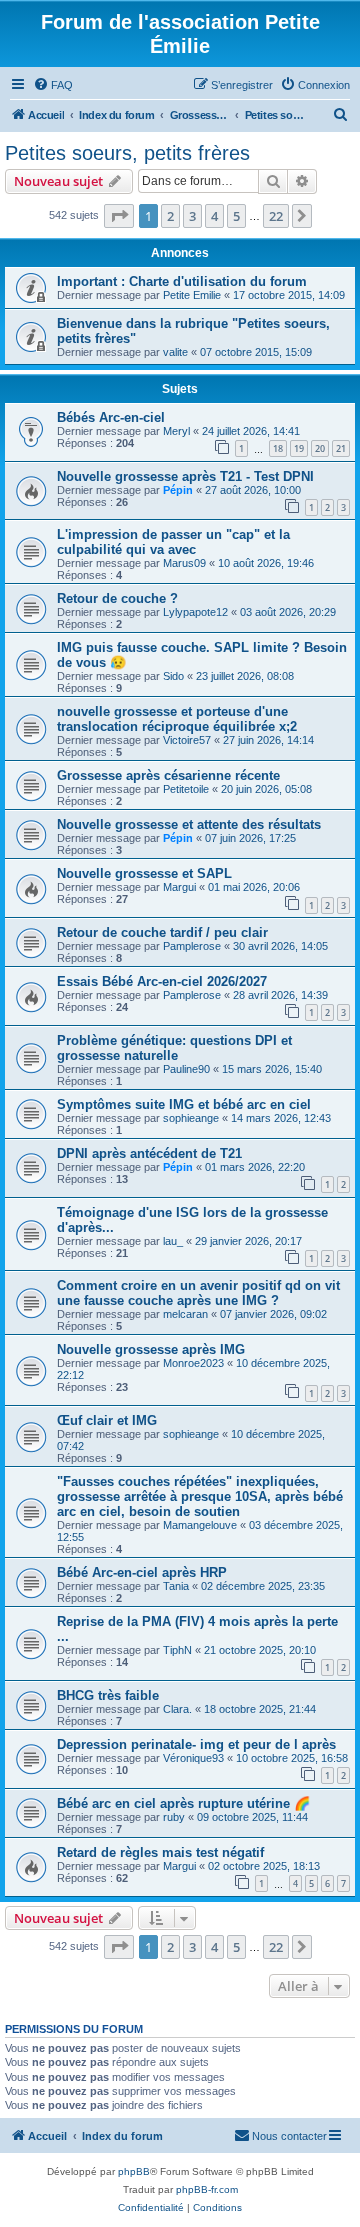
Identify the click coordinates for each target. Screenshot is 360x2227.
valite (175, 352)
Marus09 (184, 563)
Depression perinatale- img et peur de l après (196, 1744)
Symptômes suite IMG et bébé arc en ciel (184, 1104)
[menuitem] (53, 85)
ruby (174, 1817)
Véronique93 (193, 1758)
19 (299, 448)
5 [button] (236, 216)
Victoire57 (187, 740)
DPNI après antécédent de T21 (149, 1153)
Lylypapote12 (195, 612)
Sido (173, 676)
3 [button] (192, 216)
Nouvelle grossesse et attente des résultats (189, 824)
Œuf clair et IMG (107, 1420)
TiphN (177, 1650)
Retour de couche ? (117, 598)
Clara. (177, 1709)
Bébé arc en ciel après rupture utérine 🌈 (183, 1803)
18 (278, 448)
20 (320, 448)
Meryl (176, 431)
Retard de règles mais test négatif (160, 1852)
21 (341, 448)
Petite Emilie (192, 295)
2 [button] (170, 216)
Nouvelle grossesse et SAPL (144, 873)
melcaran (185, 1314)
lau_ (173, 1241)
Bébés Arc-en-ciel (111, 417)
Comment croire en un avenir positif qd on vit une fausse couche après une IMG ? (198, 1293)
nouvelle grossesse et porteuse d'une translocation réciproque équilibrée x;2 (177, 719)
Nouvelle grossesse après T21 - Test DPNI (185, 476)
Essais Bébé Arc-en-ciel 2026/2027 (162, 981)
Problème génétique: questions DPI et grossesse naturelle (174, 1048)
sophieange (191, 1118)
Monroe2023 (193, 1363)
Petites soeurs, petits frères (127, 153)
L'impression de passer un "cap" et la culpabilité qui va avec (173, 542)
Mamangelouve (200, 1525)
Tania (176, 1586)
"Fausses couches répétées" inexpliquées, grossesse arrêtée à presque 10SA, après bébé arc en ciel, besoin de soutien (200, 1496)
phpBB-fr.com (207, 2189)
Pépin (178, 490)
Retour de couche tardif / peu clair (162, 932)
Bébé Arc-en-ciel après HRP (142, 1572)
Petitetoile (186, 789)
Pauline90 (186, 1069)
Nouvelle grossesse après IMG (151, 1349)
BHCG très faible (108, 1695)
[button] (119, 216)
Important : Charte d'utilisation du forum (182, 281)
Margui (179, 887)
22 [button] (276, 216)
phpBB (134, 2171)
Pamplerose (192, 946)
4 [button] (214, 216)
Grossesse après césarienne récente (168, 775)
